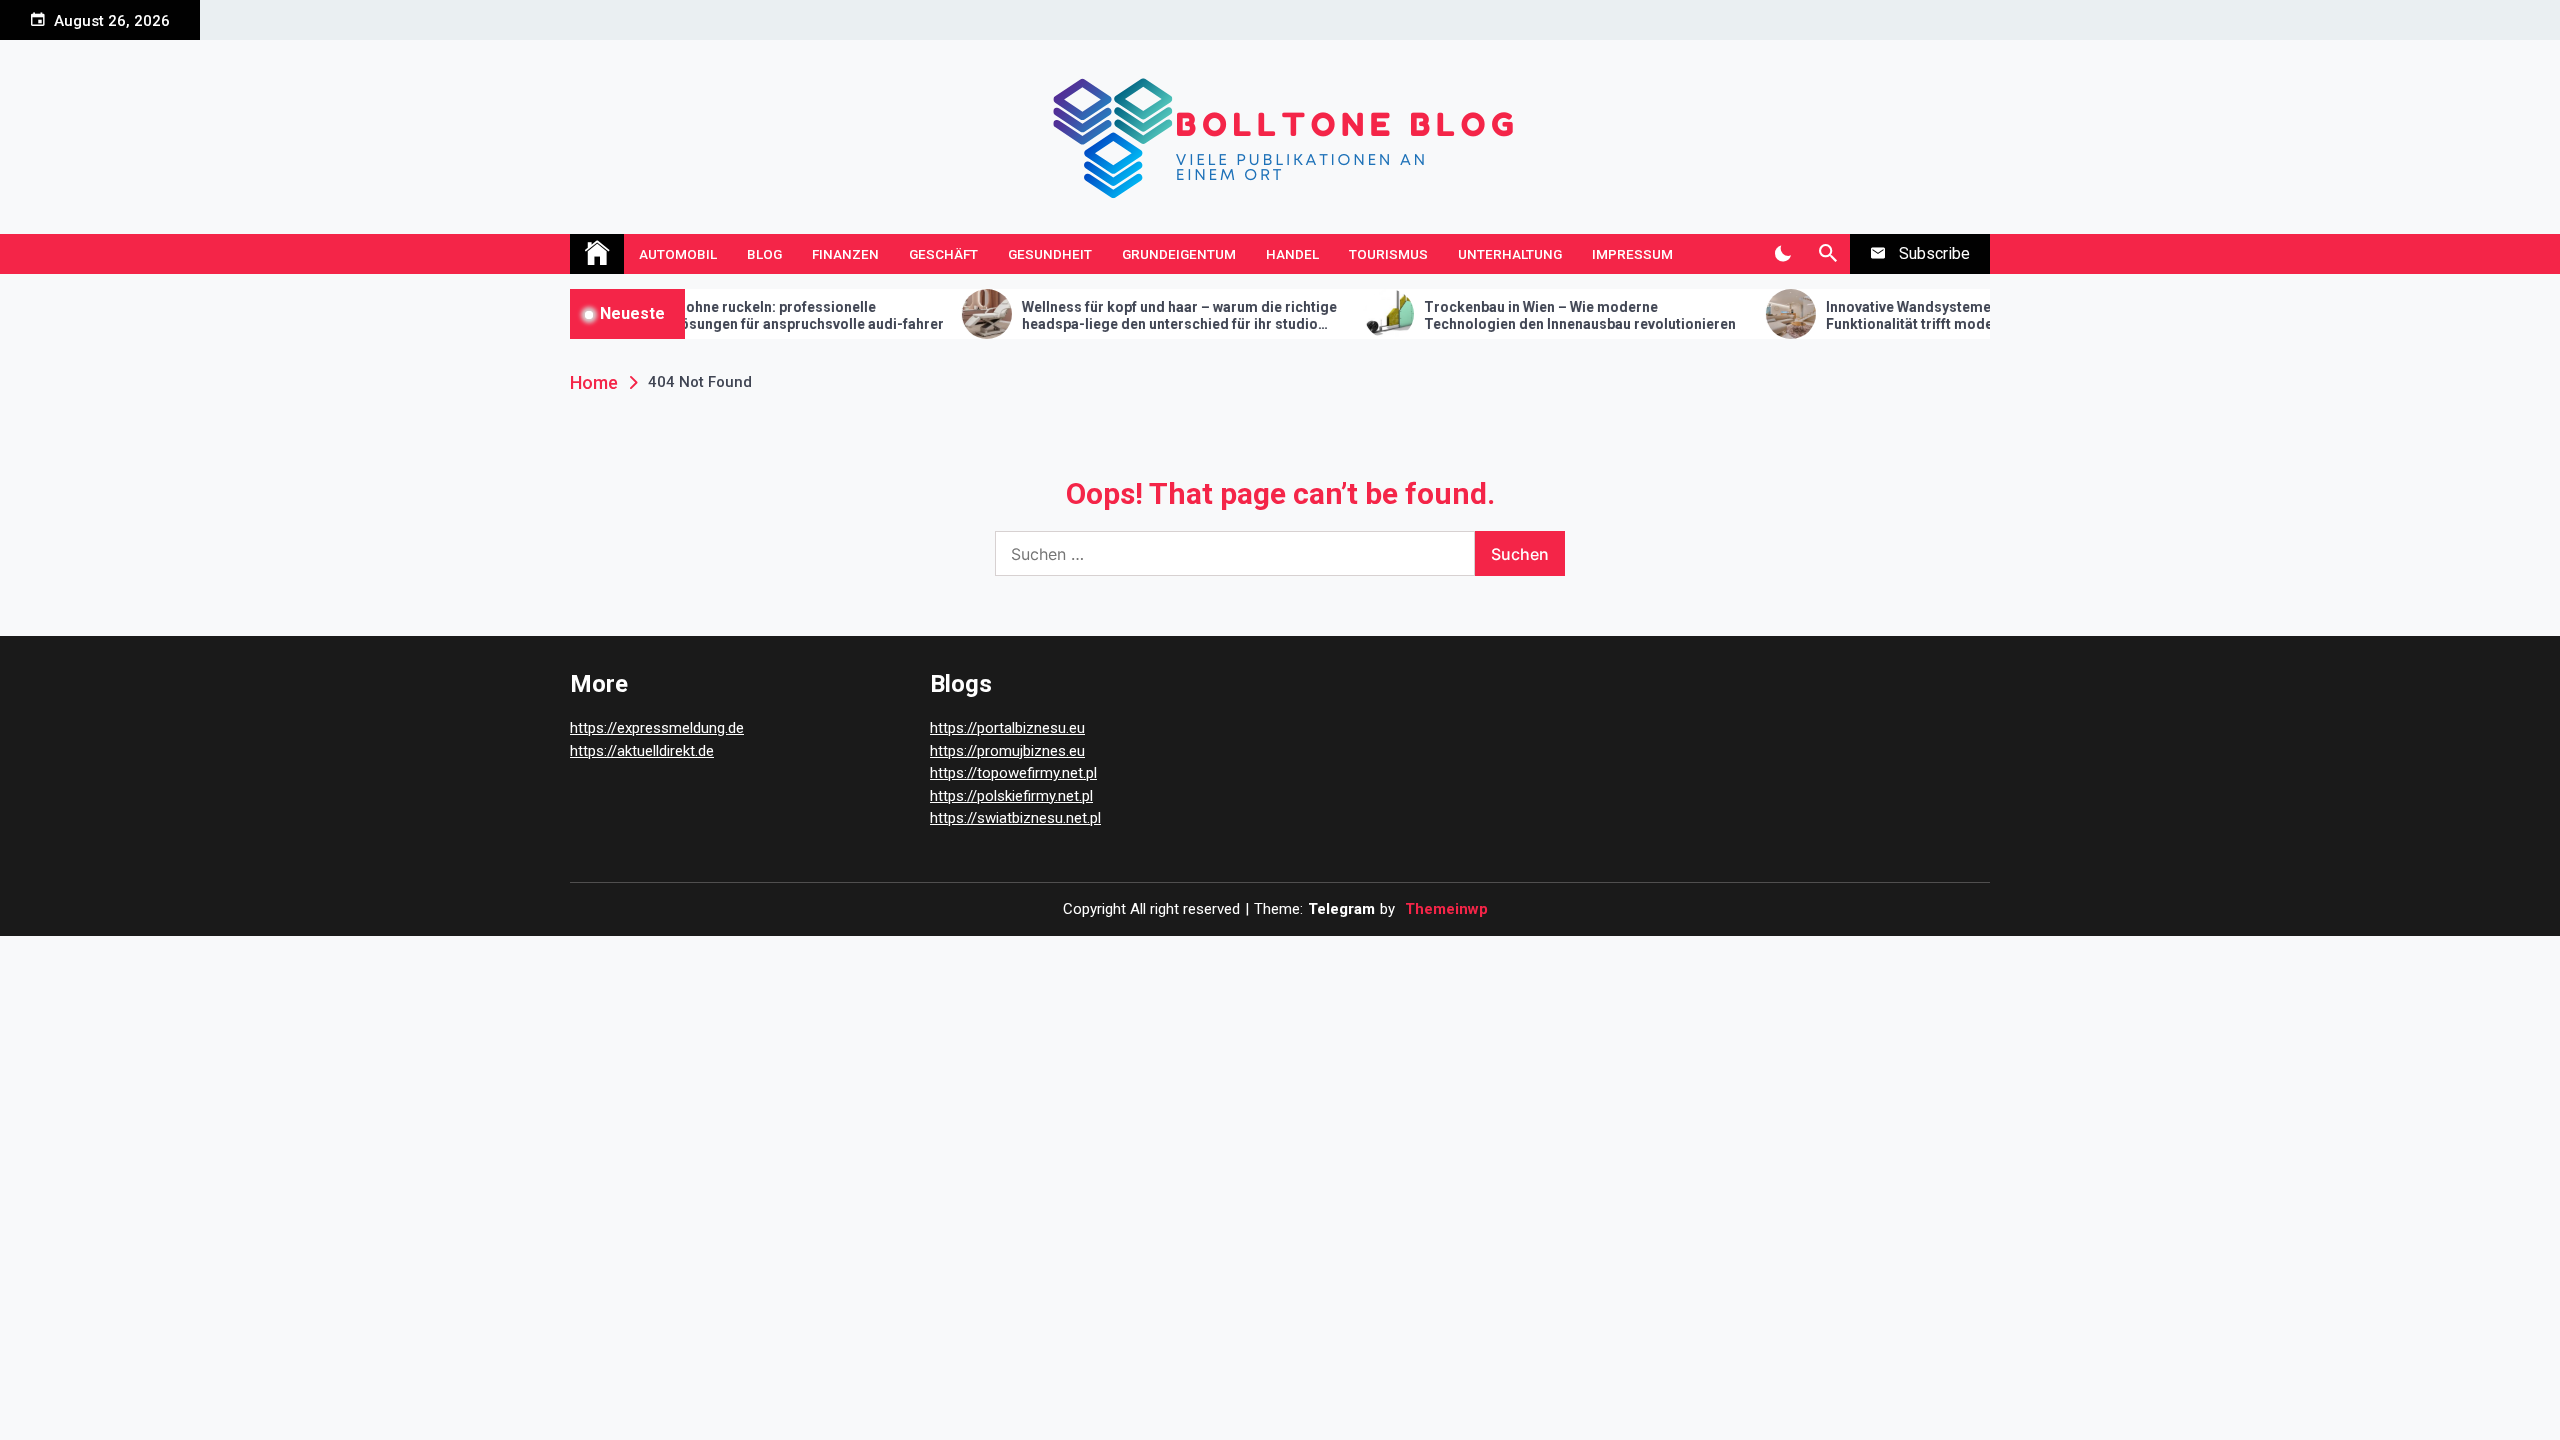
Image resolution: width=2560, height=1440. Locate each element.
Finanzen (845, 254)
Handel (1292, 254)
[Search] (1827, 254)
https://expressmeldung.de (657, 728)
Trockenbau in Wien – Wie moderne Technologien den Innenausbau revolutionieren (1521, 315)
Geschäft (943, 254)
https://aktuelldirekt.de (642, 751)
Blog (764, 254)
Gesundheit (1050, 254)
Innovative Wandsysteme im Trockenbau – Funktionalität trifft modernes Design (1907, 315)
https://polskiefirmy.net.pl (1011, 796)
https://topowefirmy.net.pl (1013, 773)
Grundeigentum (1179, 254)
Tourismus (1388, 254)
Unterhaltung (1510, 254)
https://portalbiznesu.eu (1007, 728)
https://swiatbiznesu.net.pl (1015, 818)
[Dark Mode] (1782, 254)
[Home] (597, 254)
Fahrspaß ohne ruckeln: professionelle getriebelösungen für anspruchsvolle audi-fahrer (723, 315)
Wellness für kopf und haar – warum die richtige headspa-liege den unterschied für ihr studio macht (1120, 316)
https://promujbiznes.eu (1007, 751)
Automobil (678, 254)
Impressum (1632, 254)
